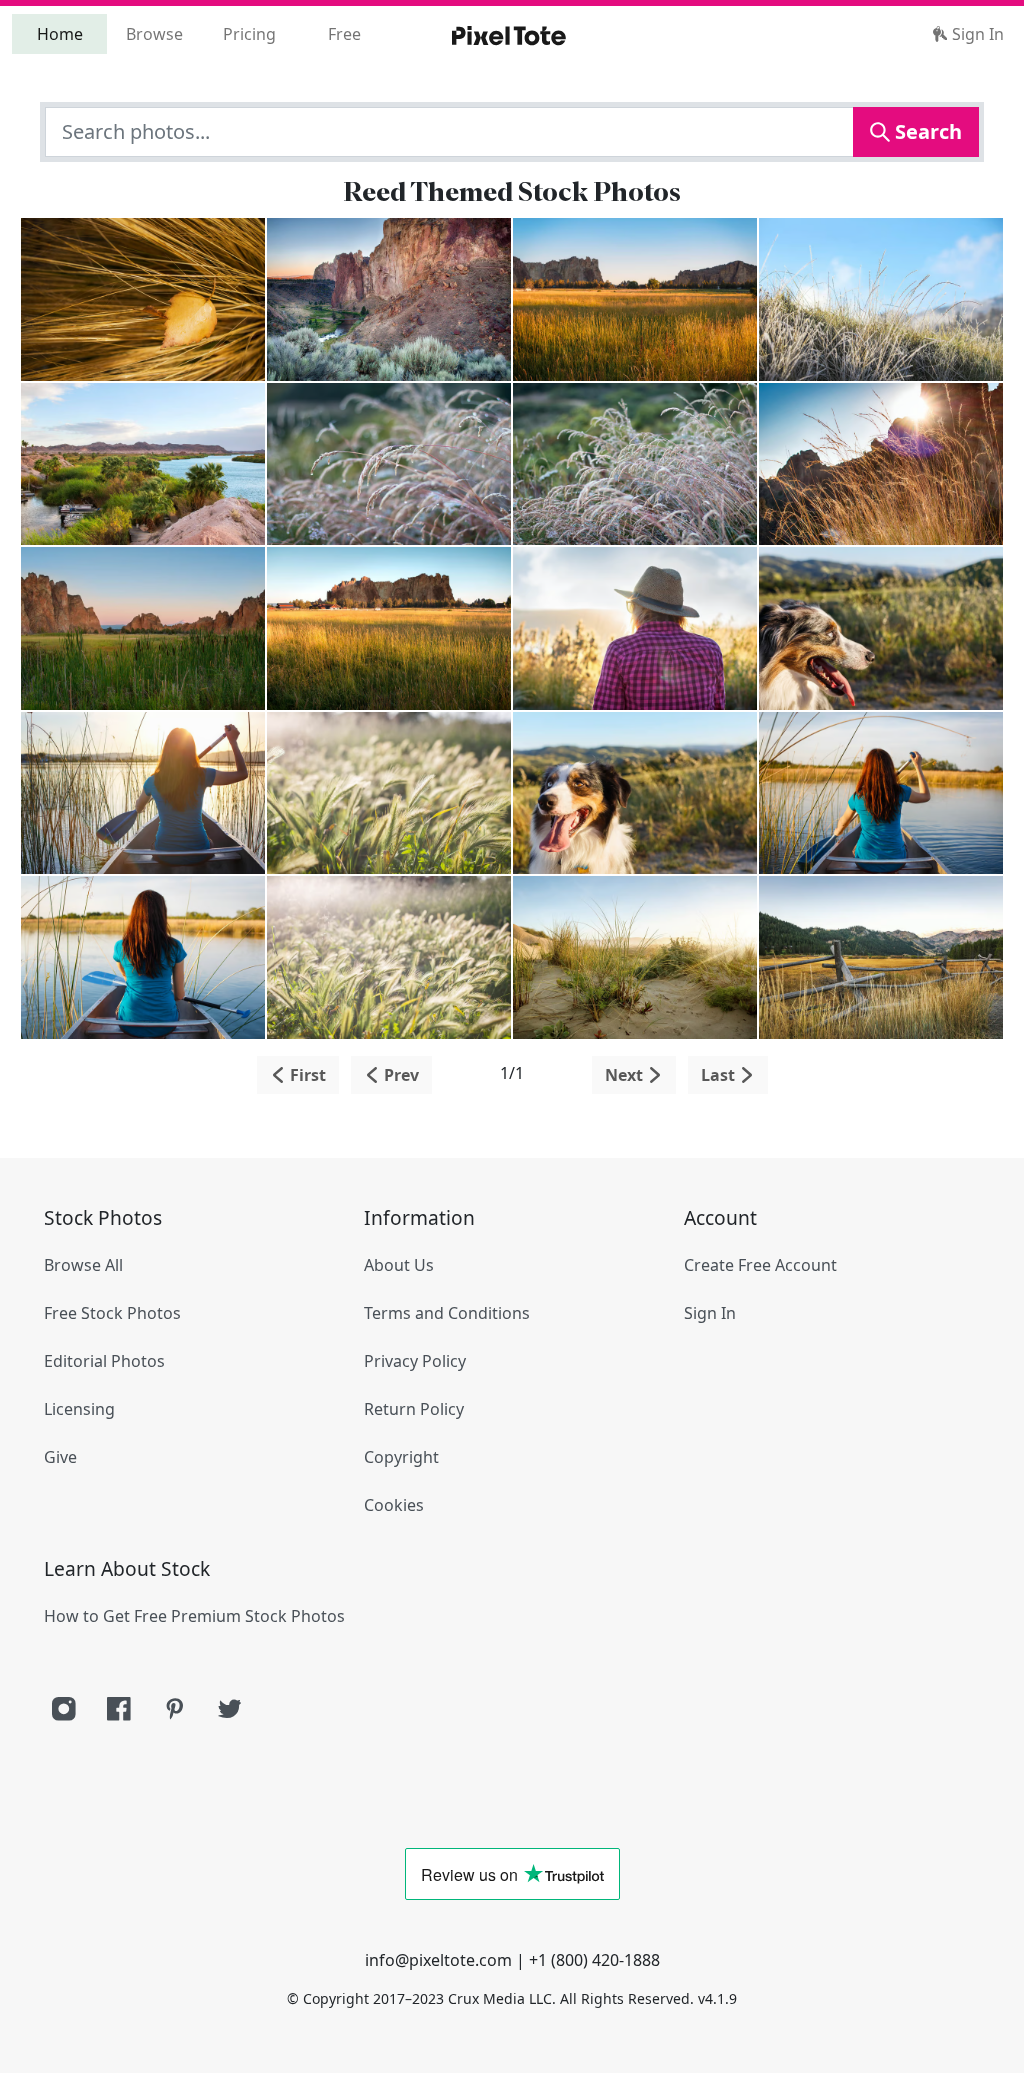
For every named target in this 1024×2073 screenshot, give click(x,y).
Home (60, 34)
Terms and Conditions (447, 1313)
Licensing (79, 1409)
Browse (154, 34)
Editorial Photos (104, 1361)
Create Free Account (760, 1265)
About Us (399, 1265)
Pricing (249, 34)
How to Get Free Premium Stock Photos (194, 1616)
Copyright (401, 1457)
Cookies (394, 1505)
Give (60, 1457)
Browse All (83, 1265)
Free (344, 34)
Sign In (976, 34)
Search (926, 131)
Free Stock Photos (112, 1313)
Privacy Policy (415, 1361)
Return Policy (414, 1409)
